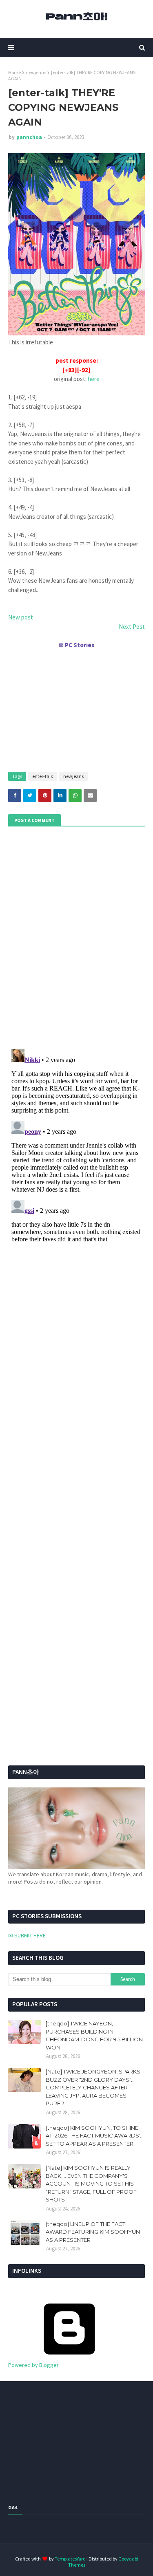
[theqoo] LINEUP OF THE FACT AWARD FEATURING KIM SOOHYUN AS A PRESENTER (93, 2232)
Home (14, 72)
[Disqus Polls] (76, 937)
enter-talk (43, 776)
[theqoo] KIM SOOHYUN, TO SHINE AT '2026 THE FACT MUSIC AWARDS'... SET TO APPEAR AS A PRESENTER (95, 2136)
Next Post (132, 627)
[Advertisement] (76, 707)
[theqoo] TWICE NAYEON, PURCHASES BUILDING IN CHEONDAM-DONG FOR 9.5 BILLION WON (94, 2035)
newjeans (36, 72)
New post (21, 617)
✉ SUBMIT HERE (27, 1935)
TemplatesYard (70, 2559)
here (94, 379)
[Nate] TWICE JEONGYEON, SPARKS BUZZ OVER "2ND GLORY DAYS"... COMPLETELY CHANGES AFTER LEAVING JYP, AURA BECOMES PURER (93, 2087)
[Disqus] (76, 1148)
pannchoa (29, 137)
